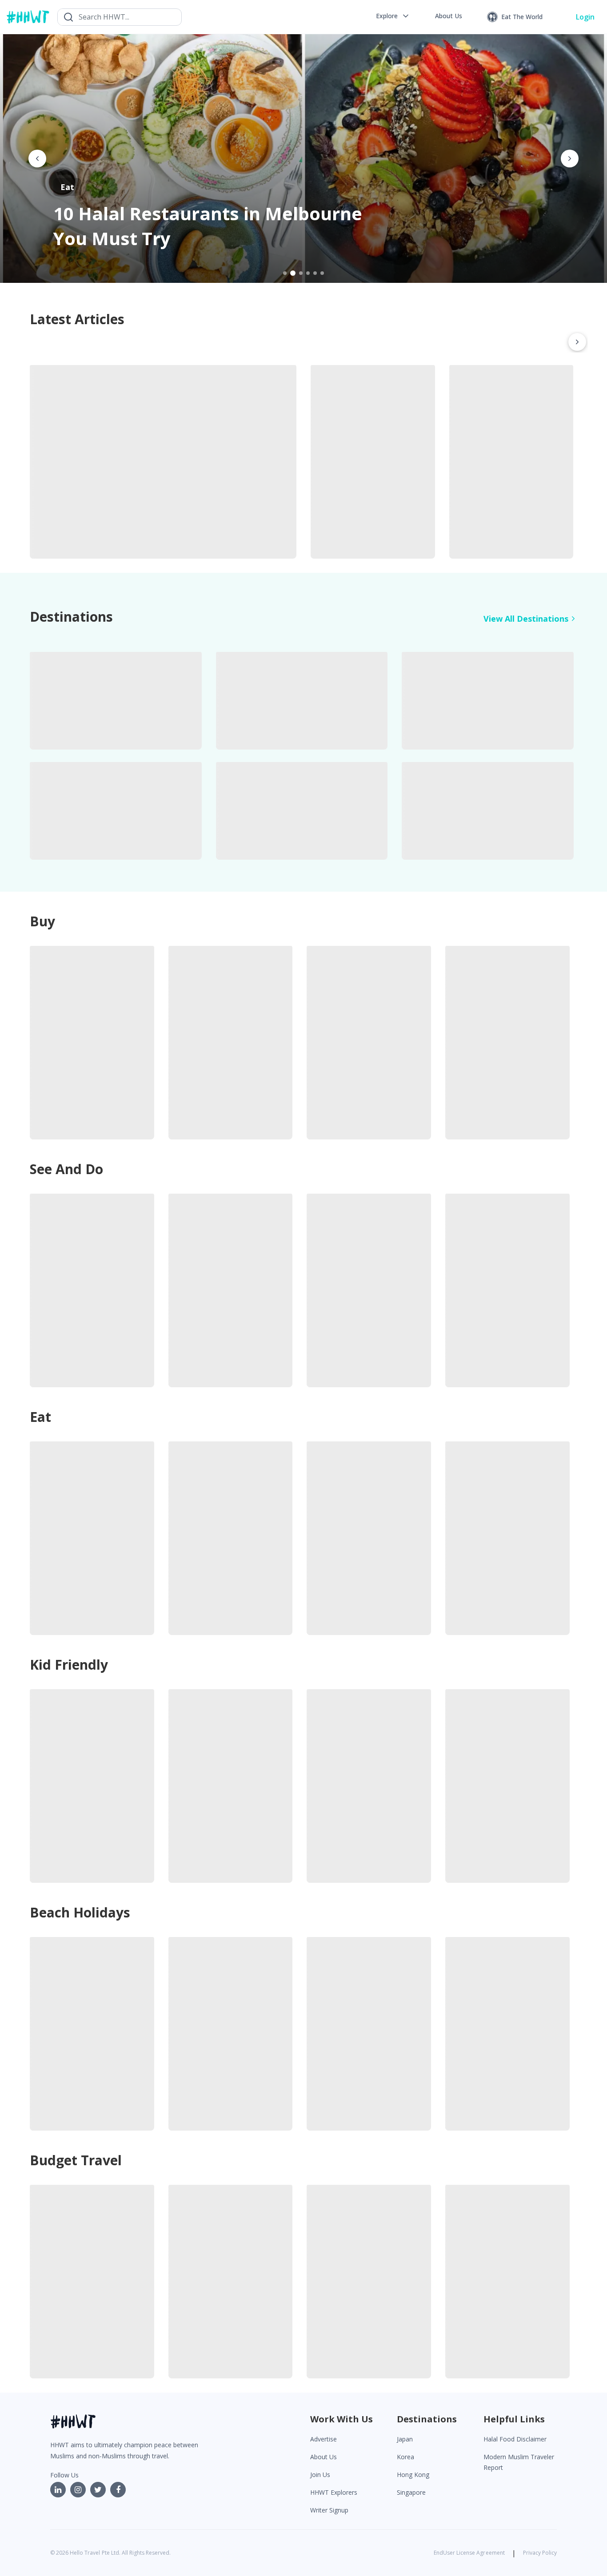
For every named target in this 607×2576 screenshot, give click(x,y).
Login (585, 17)
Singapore (411, 2492)
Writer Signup (329, 2510)
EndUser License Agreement (469, 2553)
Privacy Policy (540, 2553)
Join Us (320, 2475)
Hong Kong (413, 2475)
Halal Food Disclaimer (515, 2439)
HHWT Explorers (334, 2492)
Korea (405, 2457)
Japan (405, 2439)
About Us (323, 2457)
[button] (393, 16)
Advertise (323, 2439)
